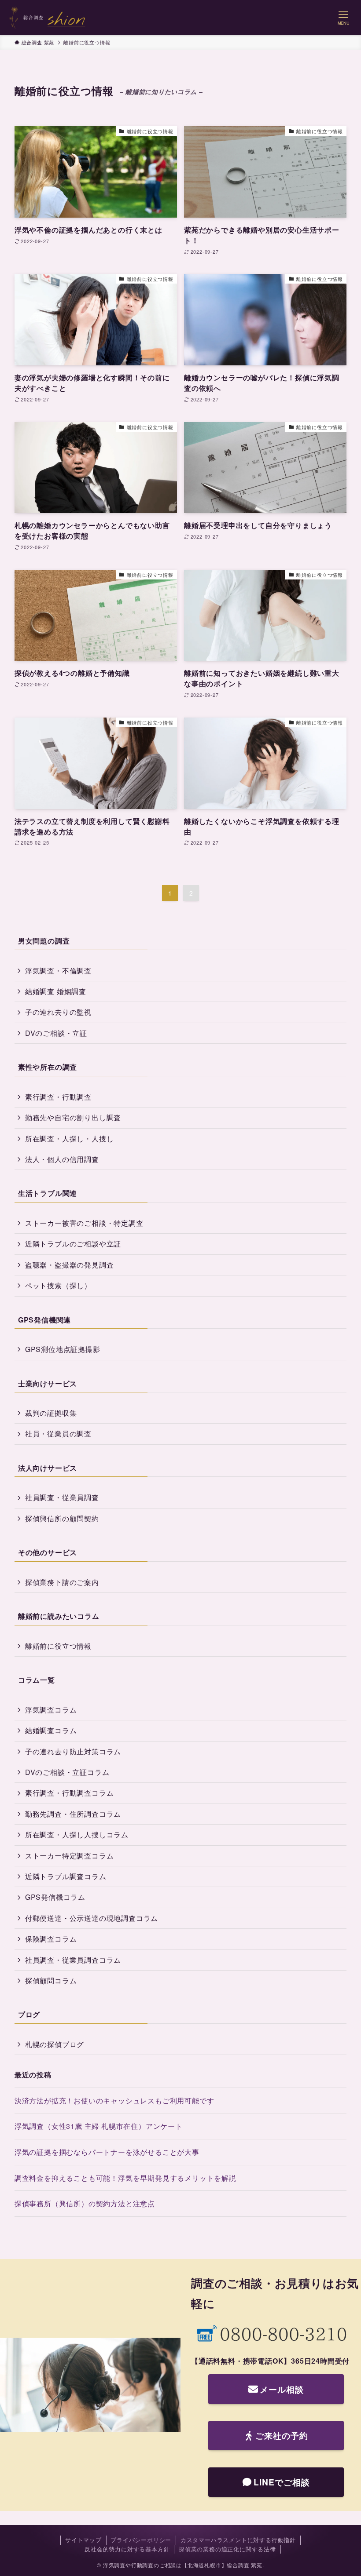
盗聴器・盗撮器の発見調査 (70, 1265)
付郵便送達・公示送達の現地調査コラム (92, 1918)
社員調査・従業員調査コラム (73, 1960)
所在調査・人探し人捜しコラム (77, 1835)
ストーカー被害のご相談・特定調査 (84, 1223)
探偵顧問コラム (51, 1980)
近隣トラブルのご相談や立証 (73, 1244)
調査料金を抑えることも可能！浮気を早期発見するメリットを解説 (125, 2178)
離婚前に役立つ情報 (58, 1646)
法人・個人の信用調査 (62, 1159)
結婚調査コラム (51, 1730)
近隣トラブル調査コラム (66, 1876)
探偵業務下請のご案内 (62, 1582)
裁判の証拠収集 (51, 1413)
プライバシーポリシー (141, 2540)
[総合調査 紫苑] (47, 18)
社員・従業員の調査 (58, 1434)
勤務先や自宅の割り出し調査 (73, 1117)
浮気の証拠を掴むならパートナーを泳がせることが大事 (107, 2152)
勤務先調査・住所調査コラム (73, 1814)
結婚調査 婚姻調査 (56, 991)
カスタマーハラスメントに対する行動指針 (238, 2540)
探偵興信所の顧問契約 (62, 1518)
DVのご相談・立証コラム (67, 1772)
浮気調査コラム (51, 1710)
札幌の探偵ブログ (55, 2044)
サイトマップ (83, 2540)
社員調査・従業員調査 (62, 1497)
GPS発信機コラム (55, 1897)
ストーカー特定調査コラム (70, 1856)
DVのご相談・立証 (56, 1033)
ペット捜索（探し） (58, 1285)
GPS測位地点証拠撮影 (63, 1349)
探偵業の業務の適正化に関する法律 (227, 2549)
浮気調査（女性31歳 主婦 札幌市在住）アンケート (99, 2126)
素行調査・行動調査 (58, 1097)
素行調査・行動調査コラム (70, 1793)
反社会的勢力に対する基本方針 (127, 2549)
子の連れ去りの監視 (58, 1012)
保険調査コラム (51, 1939)
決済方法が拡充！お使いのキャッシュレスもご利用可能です (114, 2101)
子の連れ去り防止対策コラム (73, 1751)
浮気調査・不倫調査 (58, 971)
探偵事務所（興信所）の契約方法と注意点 (85, 2203)
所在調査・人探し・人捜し (70, 1139)
